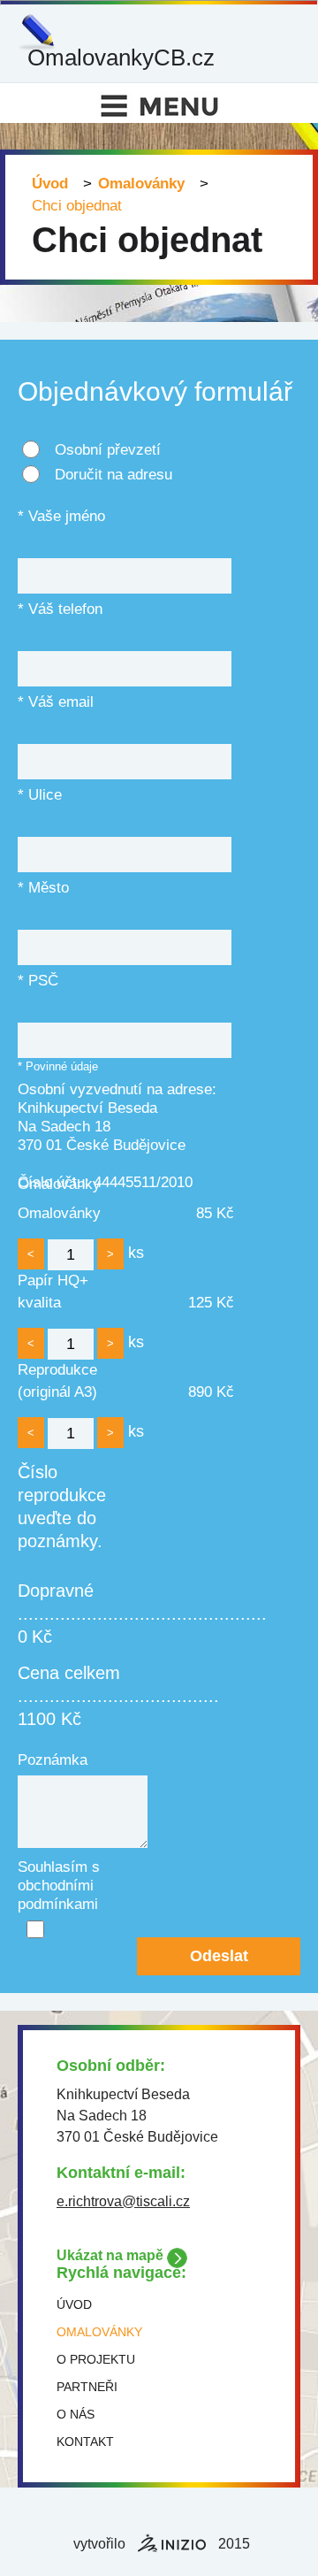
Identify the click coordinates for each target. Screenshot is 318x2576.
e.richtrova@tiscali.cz (123, 2201)
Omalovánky (141, 184)
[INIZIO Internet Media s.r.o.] (172, 2543)
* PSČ (38, 981)
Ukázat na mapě (110, 2255)
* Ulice (40, 795)
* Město (43, 888)
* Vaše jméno (61, 516)
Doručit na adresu (114, 475)
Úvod (50, 184)
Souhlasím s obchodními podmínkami (59, 1873)
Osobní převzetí (108, 450)
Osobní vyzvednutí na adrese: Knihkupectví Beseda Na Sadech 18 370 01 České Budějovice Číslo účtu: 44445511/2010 (117, 1095)
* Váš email (56, 702)
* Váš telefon (60, 609)
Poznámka (53, 1760)
